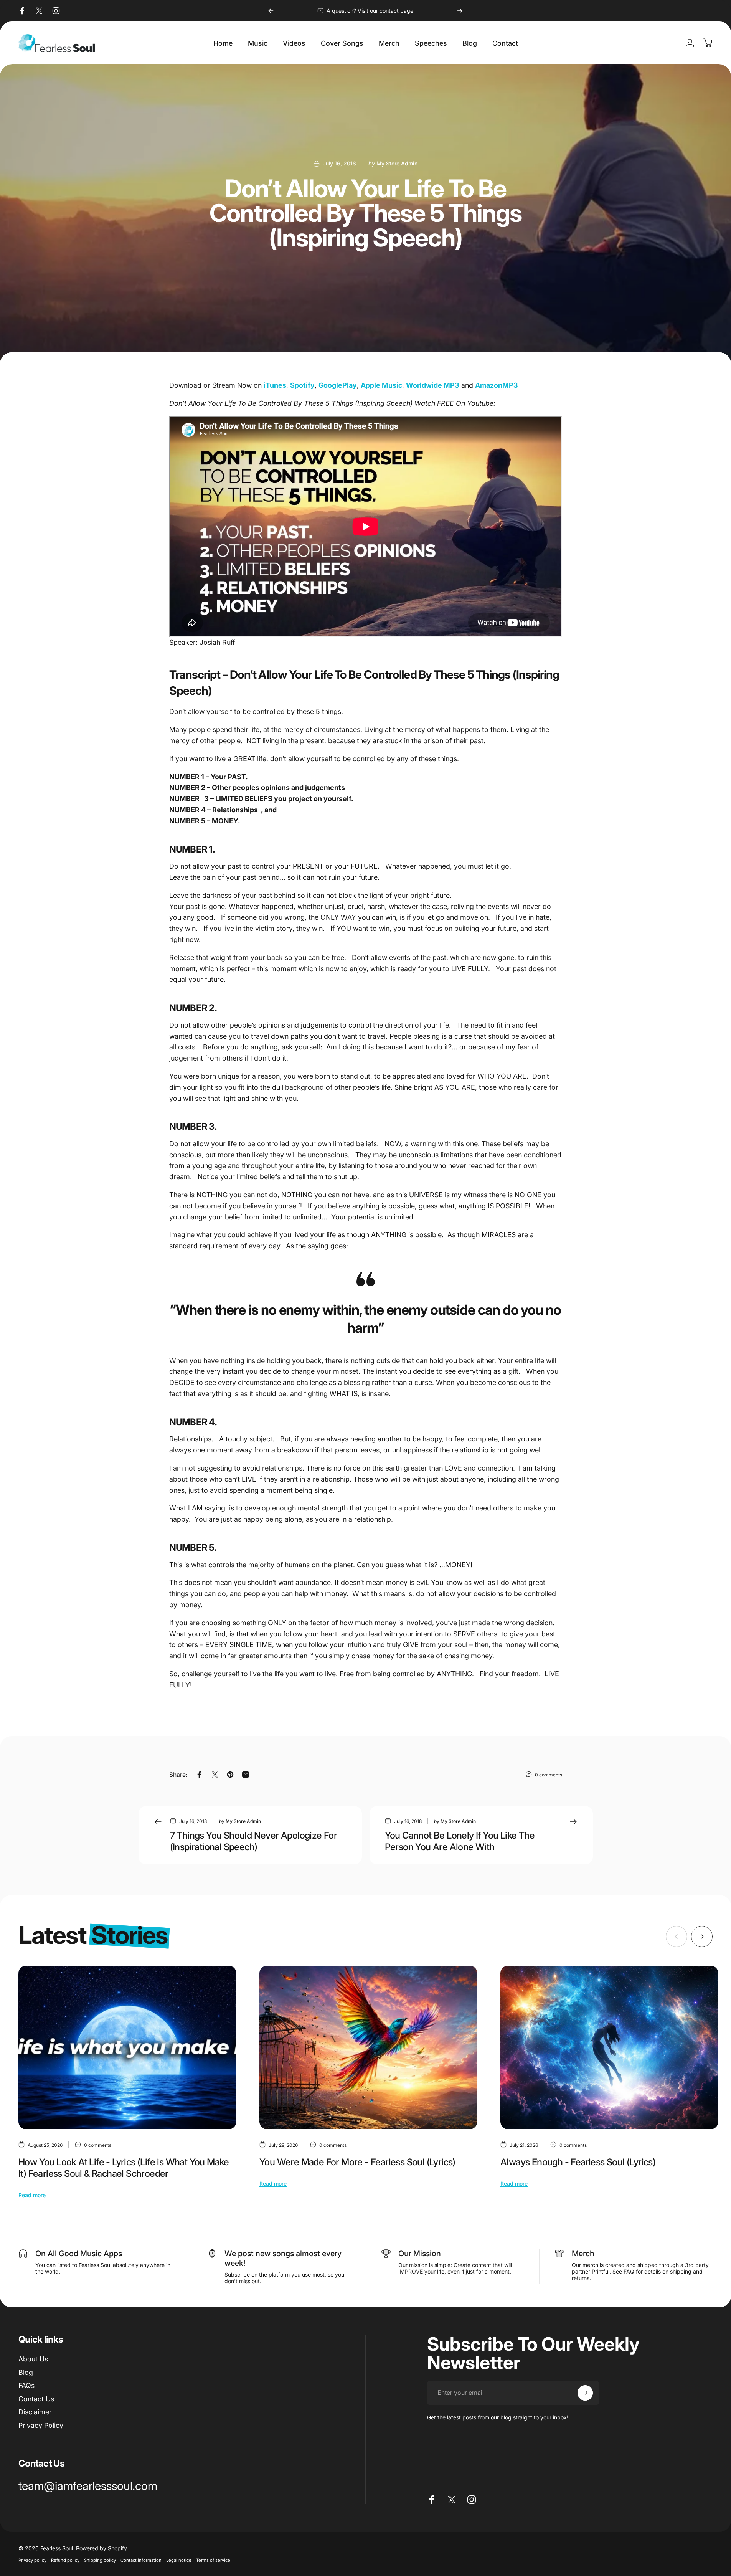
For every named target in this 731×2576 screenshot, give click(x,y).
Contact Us (36, 2399)
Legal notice (179, 2560)
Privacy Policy (41, 2425)
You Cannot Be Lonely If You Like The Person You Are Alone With (460, 1841)
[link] (88, 2486)
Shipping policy (100, 2560)
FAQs (26, 2385)
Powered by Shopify (101, 2548)
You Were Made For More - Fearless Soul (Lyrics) (357, 2162)
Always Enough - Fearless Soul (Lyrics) (578, 2162)
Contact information (141, 2560)
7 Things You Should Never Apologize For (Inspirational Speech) (254, 1841)
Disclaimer (35, 2412)
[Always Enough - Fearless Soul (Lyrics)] (609, 2047)
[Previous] (271, 11)
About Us (33, 2359)
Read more (32, 2195)
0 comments (549, 1775)
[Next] (460, 11)
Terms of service (213, 2560)
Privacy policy (32, 2560)
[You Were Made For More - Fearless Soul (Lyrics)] (368, 2047)
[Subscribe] (585, 2393)
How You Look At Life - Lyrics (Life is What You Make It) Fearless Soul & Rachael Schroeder (124, 2168)
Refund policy (65, 2560)
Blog (26, 2372)
